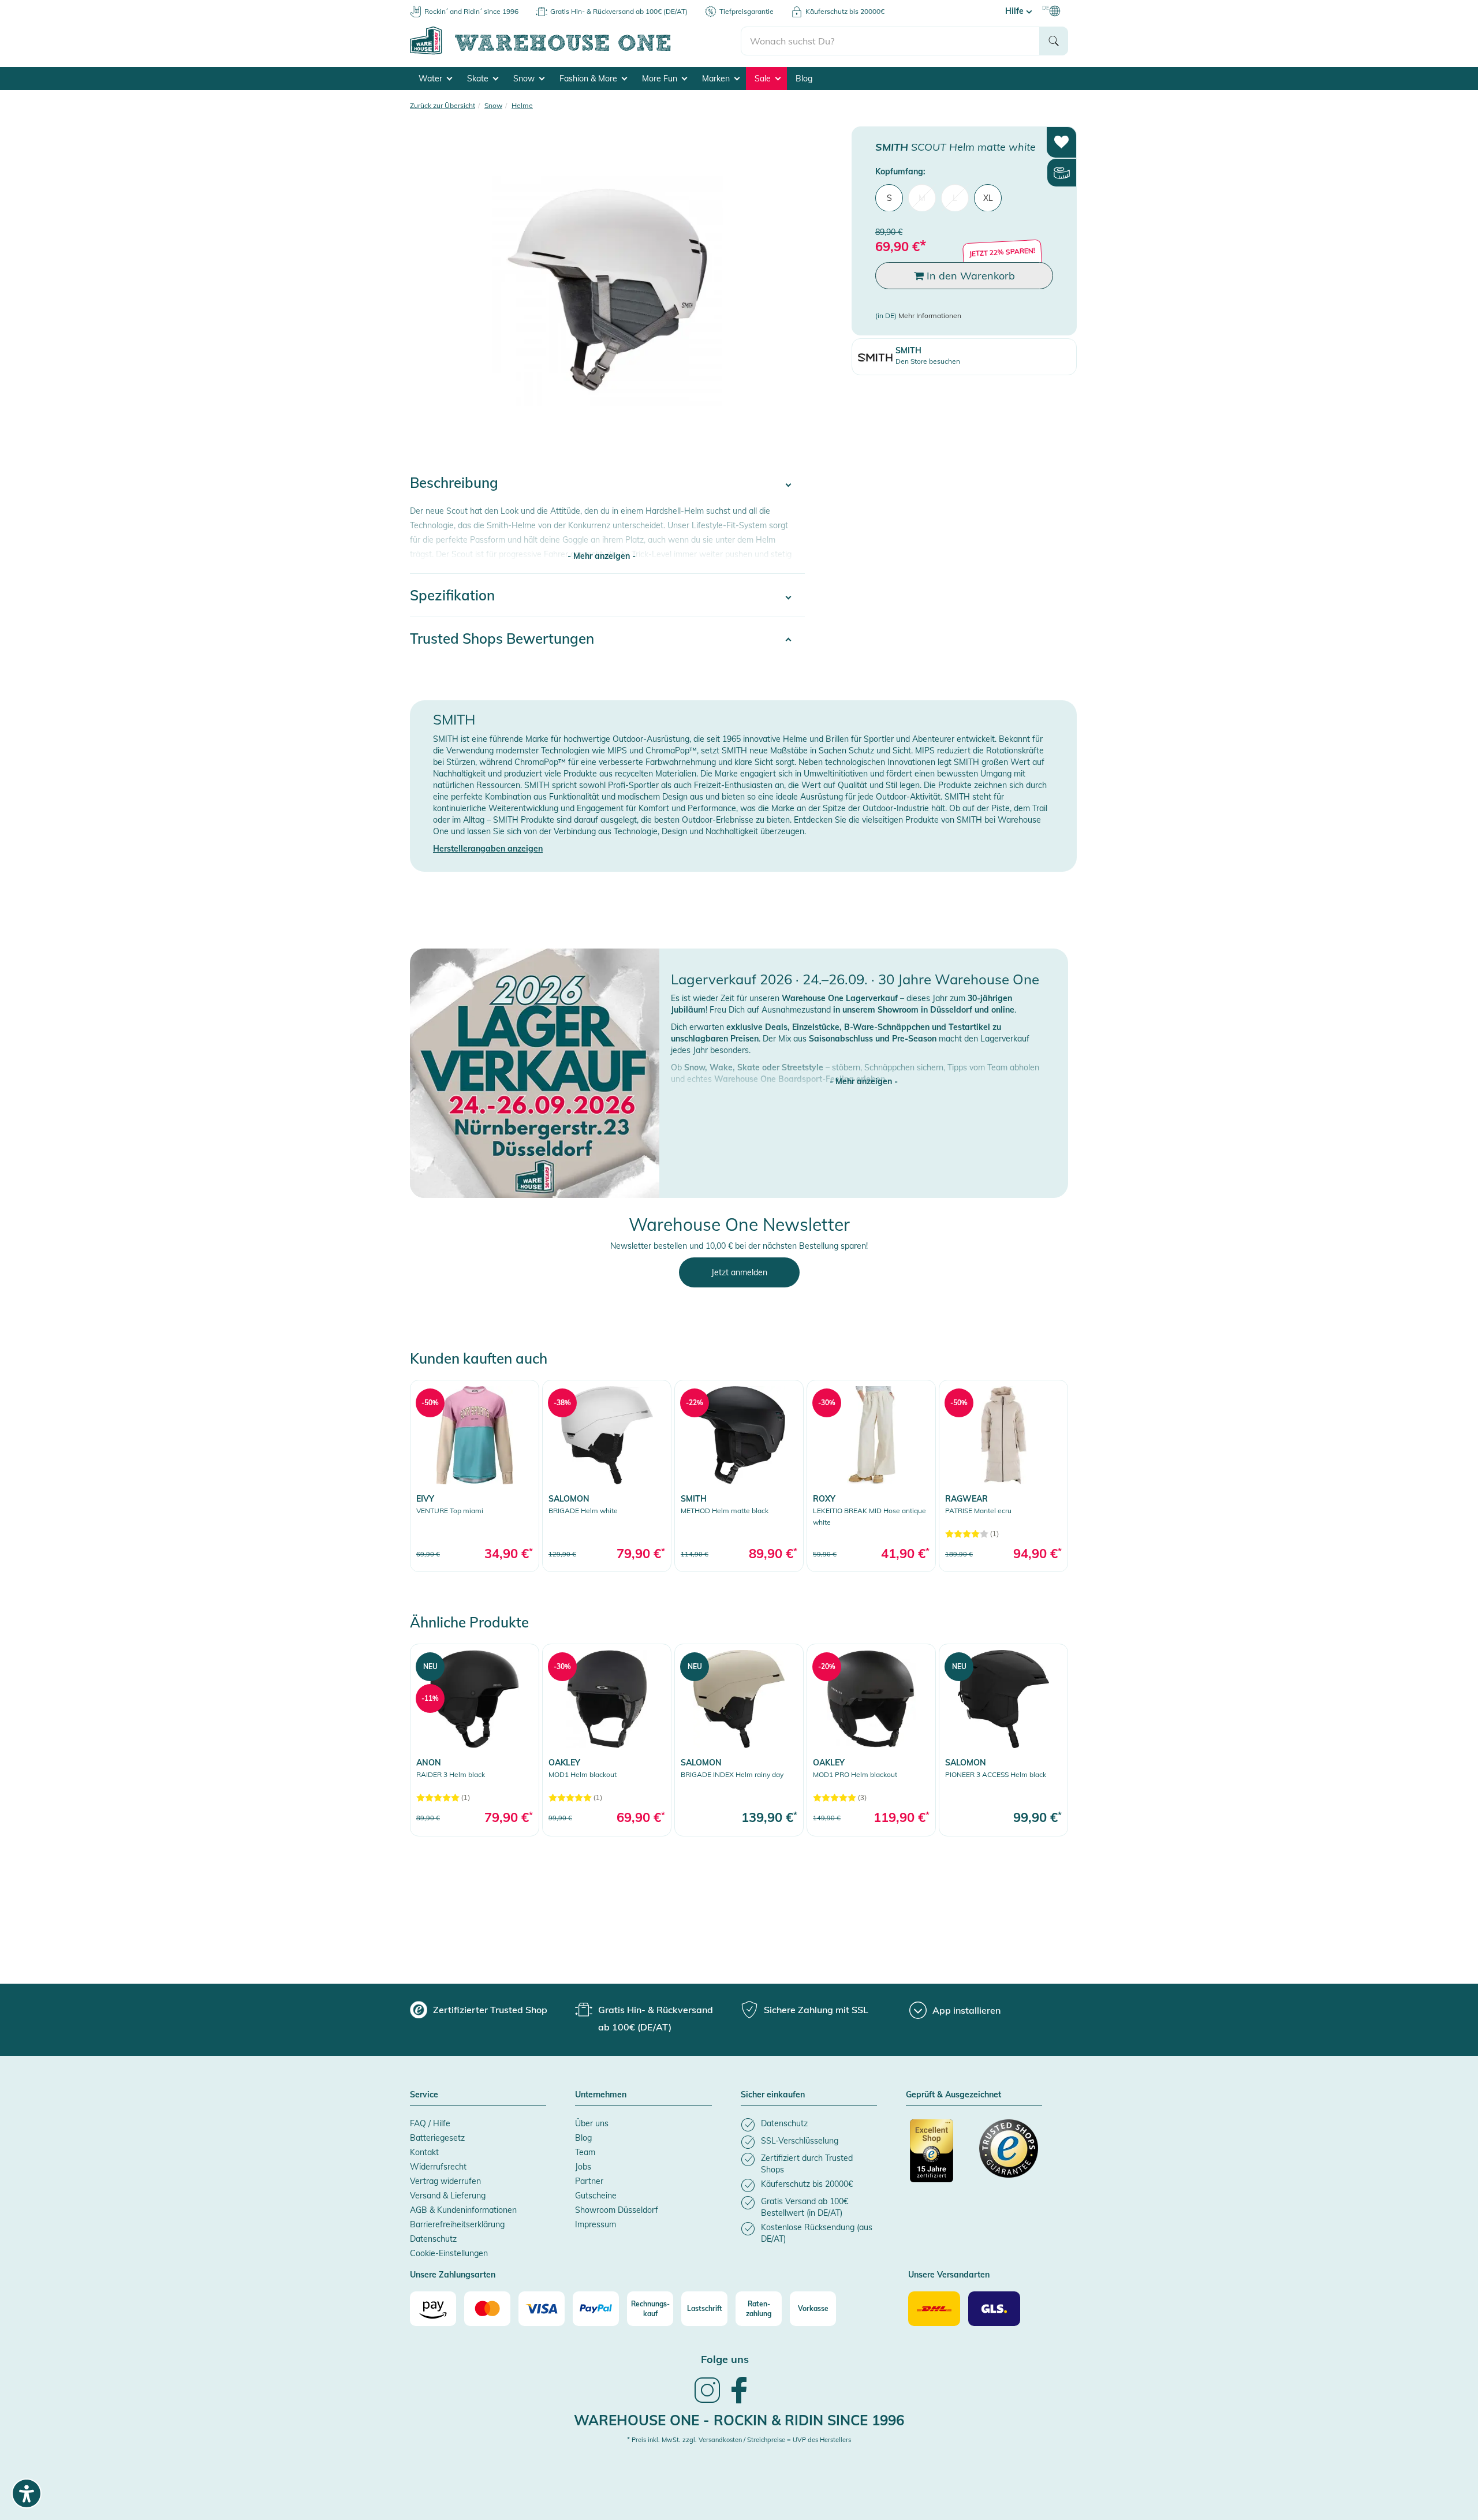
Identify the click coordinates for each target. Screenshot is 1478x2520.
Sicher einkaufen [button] (773, 2095)
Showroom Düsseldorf (617, 2210)
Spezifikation (452, 595)
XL (988, 197)
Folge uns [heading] (725, 2359)
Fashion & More (589, 79)
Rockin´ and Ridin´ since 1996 (471, 11)
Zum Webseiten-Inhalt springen (59, 6)
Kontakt (424, 2152)
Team (585, 2152)
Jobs (583, 2167)
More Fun (661, 79)
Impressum (596, 2224)
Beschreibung (454, 483)
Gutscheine (596, 2196)
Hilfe (1016, 11)
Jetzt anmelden (739, 1272)
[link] (475, 1476)
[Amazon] (433, 2309)
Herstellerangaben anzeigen (488, 849)
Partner (589, 2181)
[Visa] (542, 2309)
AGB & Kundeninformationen (463, 2210)
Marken (717, 79)
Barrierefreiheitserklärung (457, 2224)
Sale (764, 79)
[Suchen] (1054, 41)
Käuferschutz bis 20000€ (845, 11)
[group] (479, 2010)
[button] (864, 1070)
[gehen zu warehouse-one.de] (575, 53)
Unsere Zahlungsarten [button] (453, 2275)
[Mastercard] (487, 2309)
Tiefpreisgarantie (747, 11)
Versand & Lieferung (448, 2196)
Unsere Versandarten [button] (949, 2275)
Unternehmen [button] (601, 2095)
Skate (479, 79)
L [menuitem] (955, 197)
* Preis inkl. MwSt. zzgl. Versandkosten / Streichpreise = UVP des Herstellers (739, 2440)
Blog (804, 79)
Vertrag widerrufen (445, 2181)
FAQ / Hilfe (430, 2123)
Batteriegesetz (437, 2138)
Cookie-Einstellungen (449, 2253)
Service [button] (424, 2095)
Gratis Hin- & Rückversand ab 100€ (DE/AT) (619, 11)
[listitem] (809, 2125)
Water (432, 79)
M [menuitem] (922, 197)
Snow (525, 79)
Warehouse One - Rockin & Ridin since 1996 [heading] (739, 2420)
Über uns (592, 2123)
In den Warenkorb (969, 275)
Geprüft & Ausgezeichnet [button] (953, 2095)
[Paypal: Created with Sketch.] (596, 2309)
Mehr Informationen (930, 316)
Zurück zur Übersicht (443, 105)
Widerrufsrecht (438, 2167)
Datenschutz (433, 2239)
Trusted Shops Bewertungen (502, 639)
